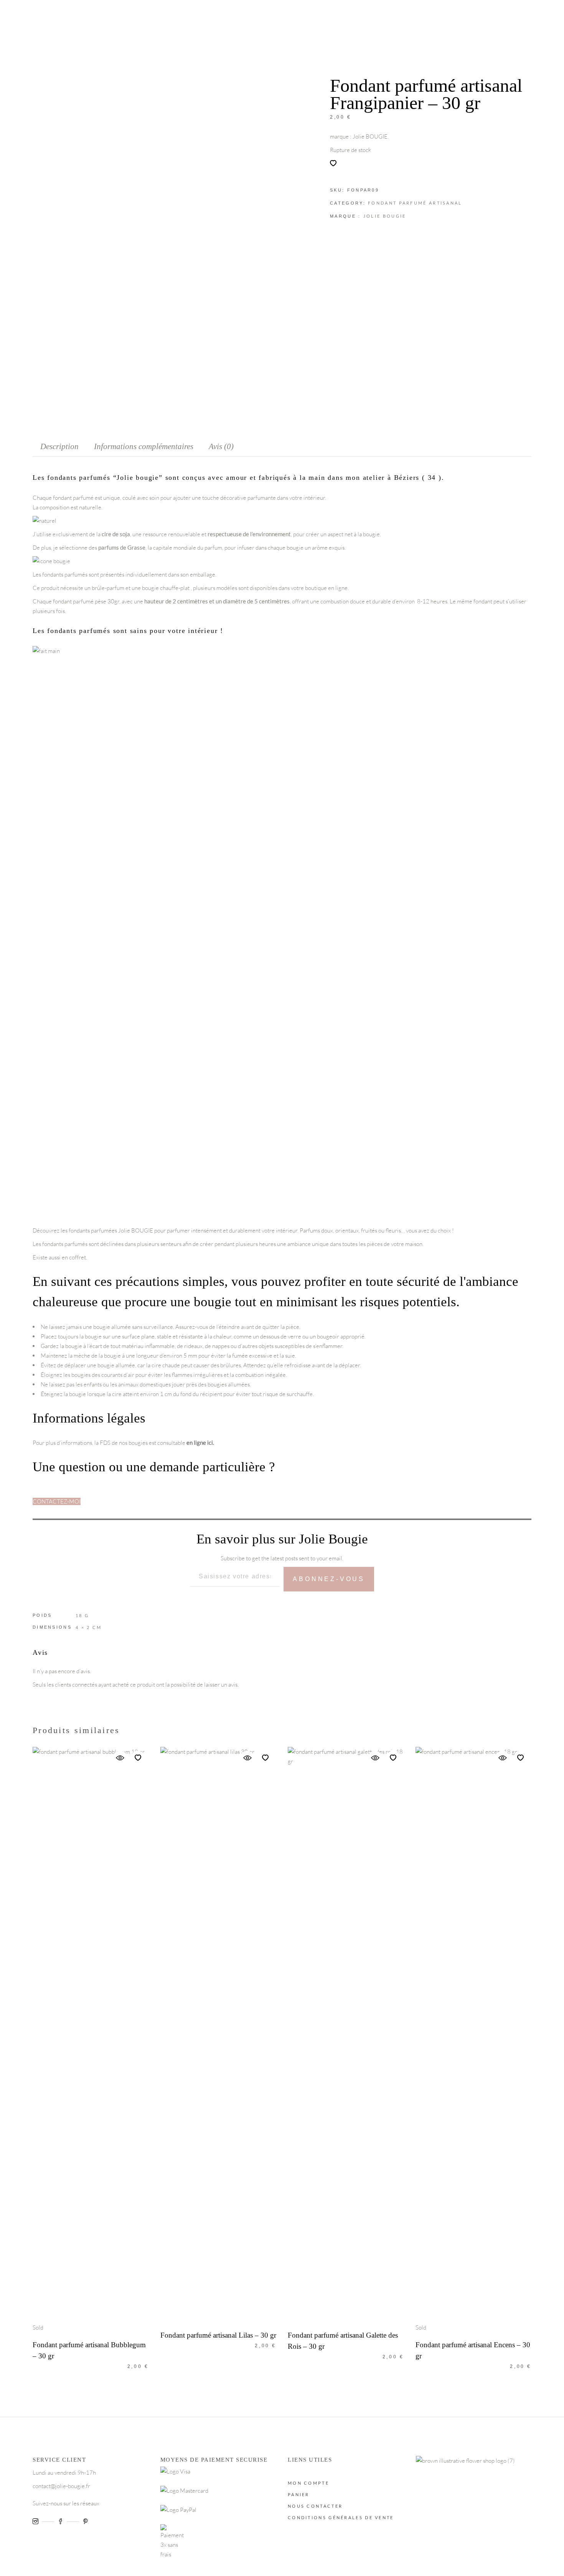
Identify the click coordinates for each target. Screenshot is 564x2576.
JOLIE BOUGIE (385, 216)
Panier (299, 2494)
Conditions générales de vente (341, 2517)
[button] (333, 163)
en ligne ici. (200, 1442)
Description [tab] (59, 446)
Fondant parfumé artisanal (415, 203)
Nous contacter (315, 2506)
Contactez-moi (57, 1501)
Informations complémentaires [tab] (144, 446)
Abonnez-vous (329, 1579)
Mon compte (308, 2483)
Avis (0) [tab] (221, 446)
